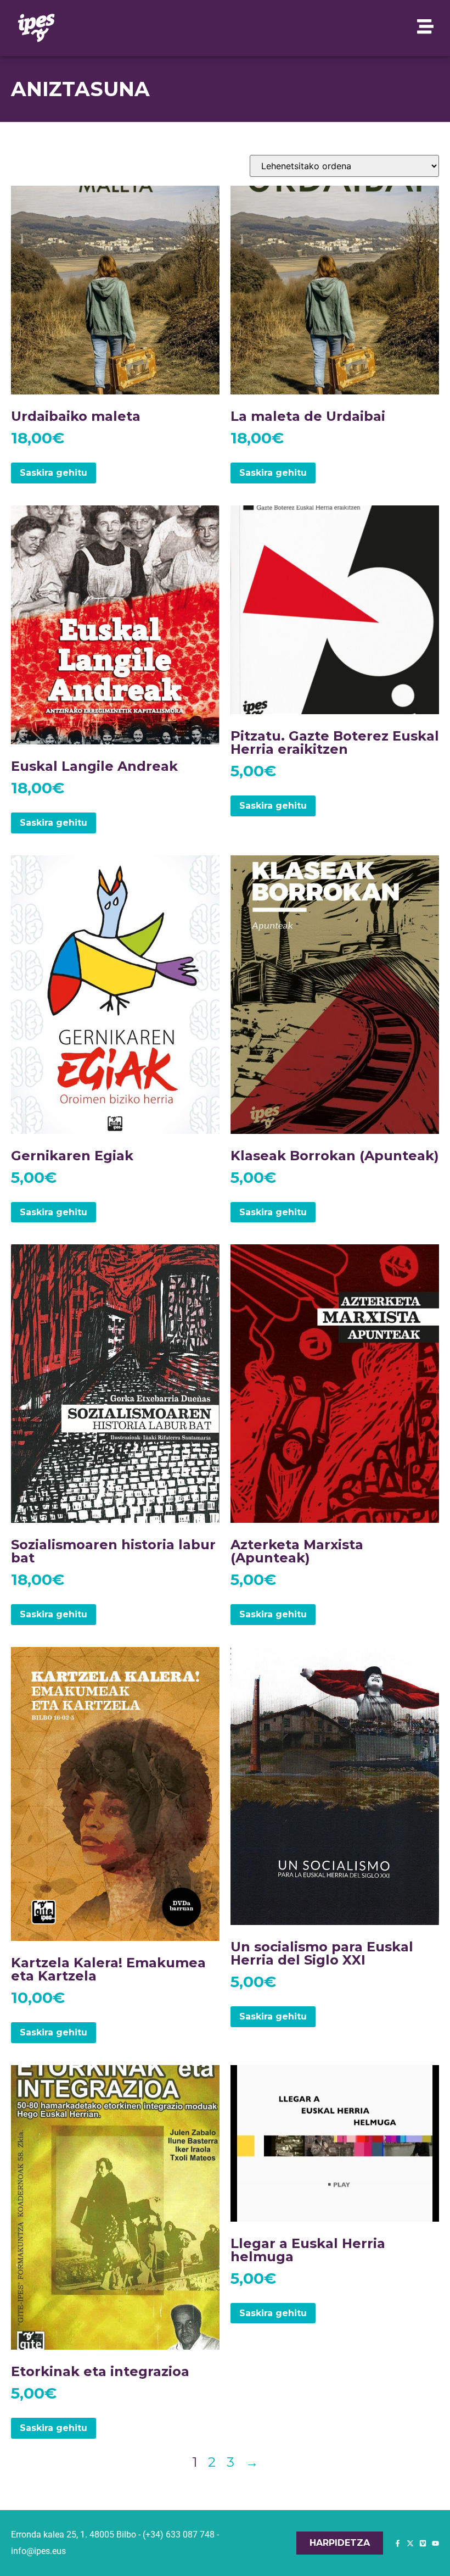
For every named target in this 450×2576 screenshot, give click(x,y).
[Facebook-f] (398, 2543)
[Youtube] (435, 2543)
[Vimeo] (423, 2543)
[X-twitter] (410, 2543)
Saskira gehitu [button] (54, 473)
